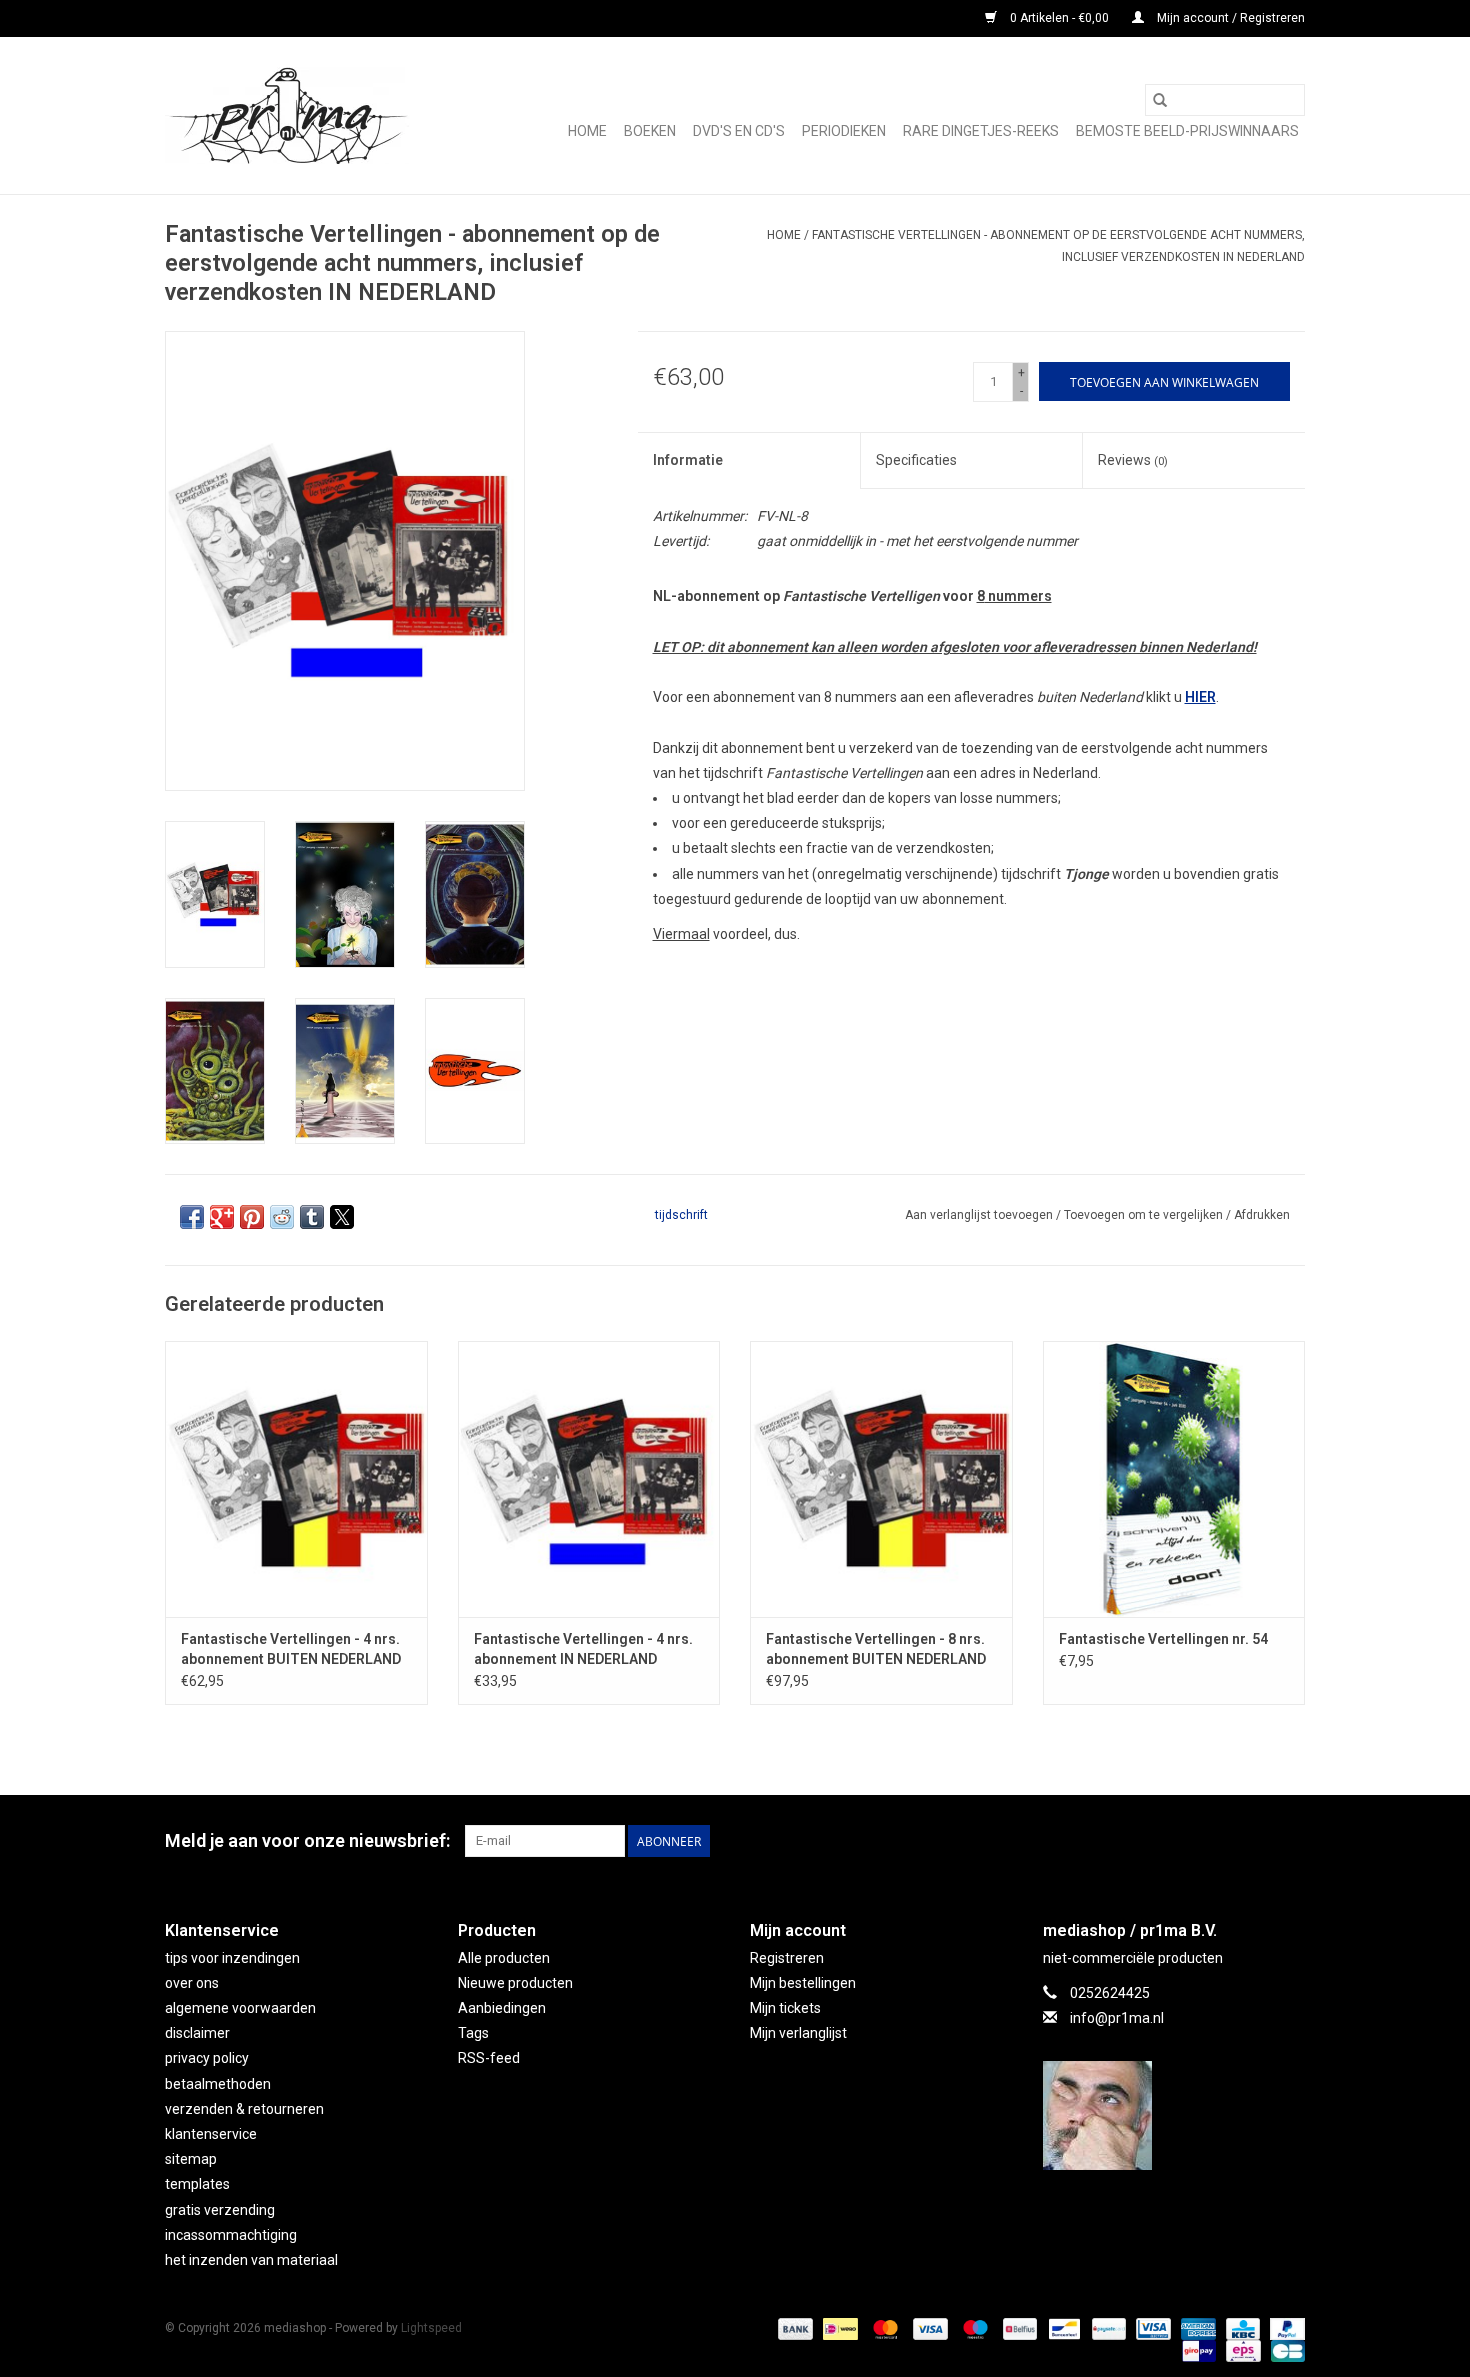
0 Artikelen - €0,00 (1059, 18)
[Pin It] (252, 1217)
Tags (473, 2033)
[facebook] (1174, 2115)
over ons (192, 1983)
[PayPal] (1284, 2328)
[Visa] (928, 2328)
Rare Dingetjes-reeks (981, 131)
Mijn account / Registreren (1229, 18)
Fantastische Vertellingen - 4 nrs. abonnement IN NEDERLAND (583, 1649)
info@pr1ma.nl (1117, 2018)
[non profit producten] (287, 115)
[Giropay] (1197, 2350)
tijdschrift (681, 1215)
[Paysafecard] (1107, 2328)
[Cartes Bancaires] (1284, 2350)
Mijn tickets (785, 2008)
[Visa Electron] (1151, 2328)
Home (587, 131)
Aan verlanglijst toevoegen (980, 1215)
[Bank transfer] (793, 2328)
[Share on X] (342, 1217)
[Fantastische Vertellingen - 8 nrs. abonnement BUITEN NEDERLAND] (881, 1478)
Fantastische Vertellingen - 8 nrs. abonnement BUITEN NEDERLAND (876, 1649)
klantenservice (211, 2134)
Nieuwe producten (515, 1983)
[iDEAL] (838, 2328)
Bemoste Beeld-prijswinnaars (1187, 131)
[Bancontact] (1062, 2328)
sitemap (191, 2159)
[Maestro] (973, 2328)
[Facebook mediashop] (1289, 1841)
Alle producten (504, 1958)
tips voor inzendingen (232, 1958)
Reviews (1133, 460)
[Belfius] (1018, 2328)
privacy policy (207, 2058)
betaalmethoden (218, 2084)
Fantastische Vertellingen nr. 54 (1163, 1639)
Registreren (787, 1958)
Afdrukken (1262, 1215)
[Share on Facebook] (192, 1217)
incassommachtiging (231, 2235)
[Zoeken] (1160, 100)
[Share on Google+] (222, 1217)
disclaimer (197, 2033)
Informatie (688, 460)
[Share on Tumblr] (312, 1217)
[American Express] (1196, 2328)
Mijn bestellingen (803, 1983)
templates (197, 2184)
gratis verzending (220, 2210)
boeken (650, 131)
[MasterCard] (883, 2328)
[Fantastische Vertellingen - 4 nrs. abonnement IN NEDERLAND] (589, 1478)
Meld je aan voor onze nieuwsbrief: (307, 1840)
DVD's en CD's (739, 131)
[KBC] (1241, 2328)
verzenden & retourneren (244, 2109)
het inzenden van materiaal (251, 2260)
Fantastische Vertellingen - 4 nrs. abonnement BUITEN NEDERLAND (291, 1649)
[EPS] (1241, 2350)
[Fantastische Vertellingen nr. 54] (1174, 1478)
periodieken (844, 131)
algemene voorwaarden (240, 2008)
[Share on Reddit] (282, 1217)
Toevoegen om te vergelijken (1145, 1215)
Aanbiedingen (502, 2008)
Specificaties (916, 460)
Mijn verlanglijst (798, 2033)
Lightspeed (431, 2328)
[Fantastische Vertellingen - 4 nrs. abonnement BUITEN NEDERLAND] (296, 1478)
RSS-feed (489, 2058)
